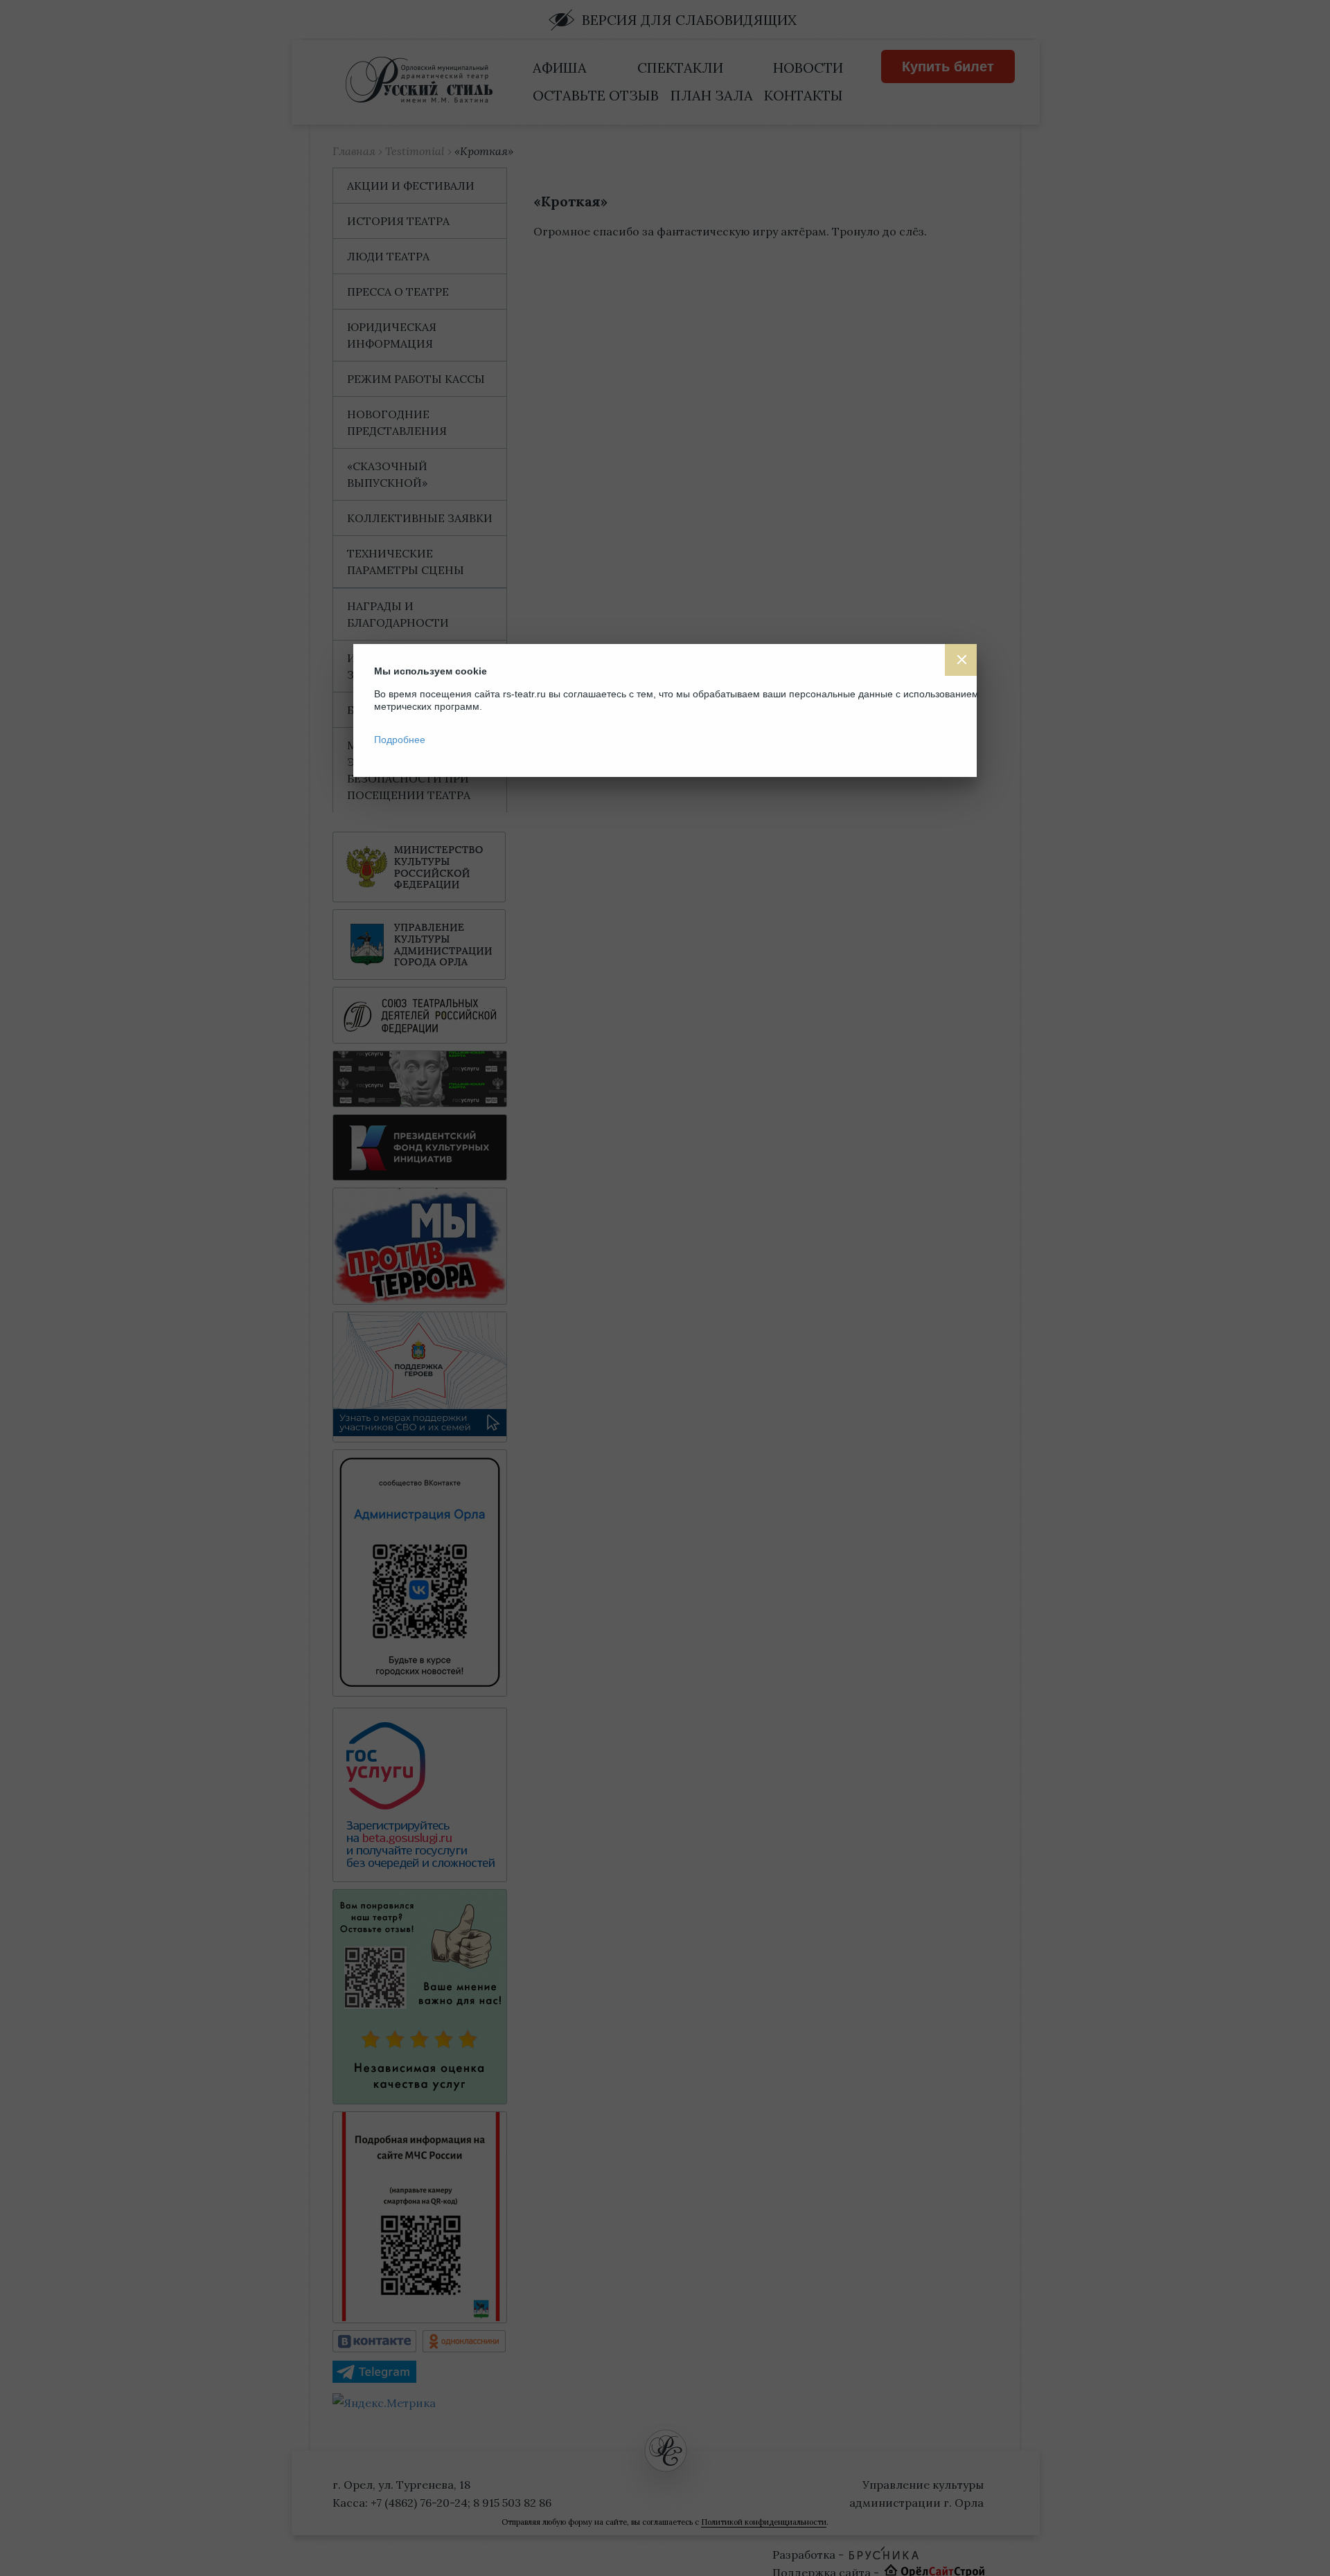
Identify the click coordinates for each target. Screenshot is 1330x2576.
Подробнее (400, 740)
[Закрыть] (961, 660)
